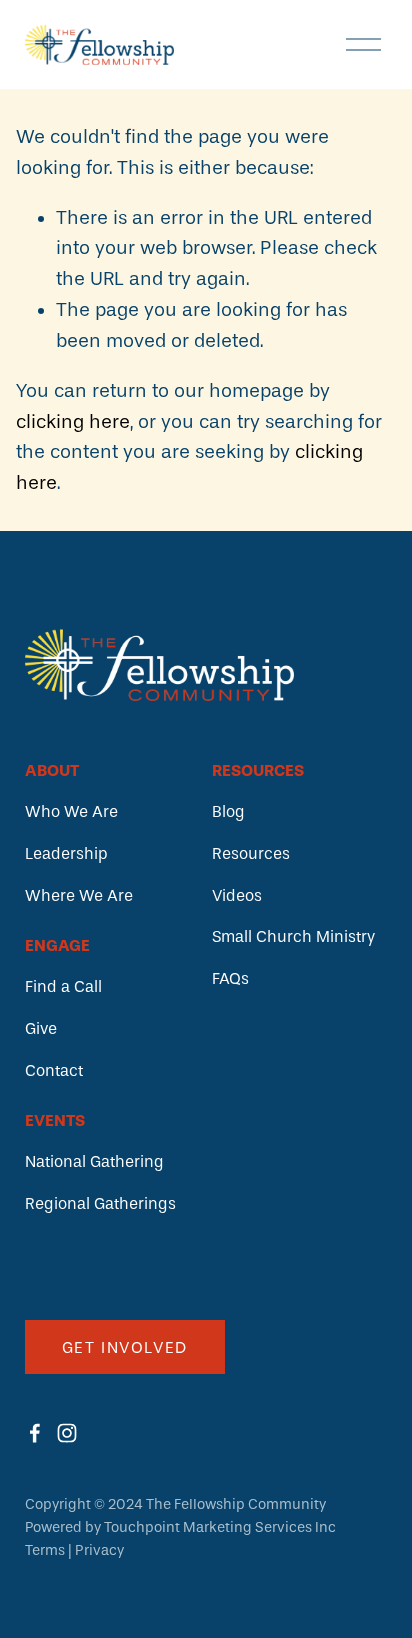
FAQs (230, 978)
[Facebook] (35, 1433)
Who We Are (71, 811)
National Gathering (94, 1161)
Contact (54, 1070)
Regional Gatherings (100, 1203)
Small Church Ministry (293, 936)
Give (41, 1028)
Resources (251, 853)
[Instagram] (67, 1433)
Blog (228, 811)
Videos (237, 895)
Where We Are (79, 895)
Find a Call (63, 986)
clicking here (73, 422)
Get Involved (125, 1347)
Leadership (66, 853)
